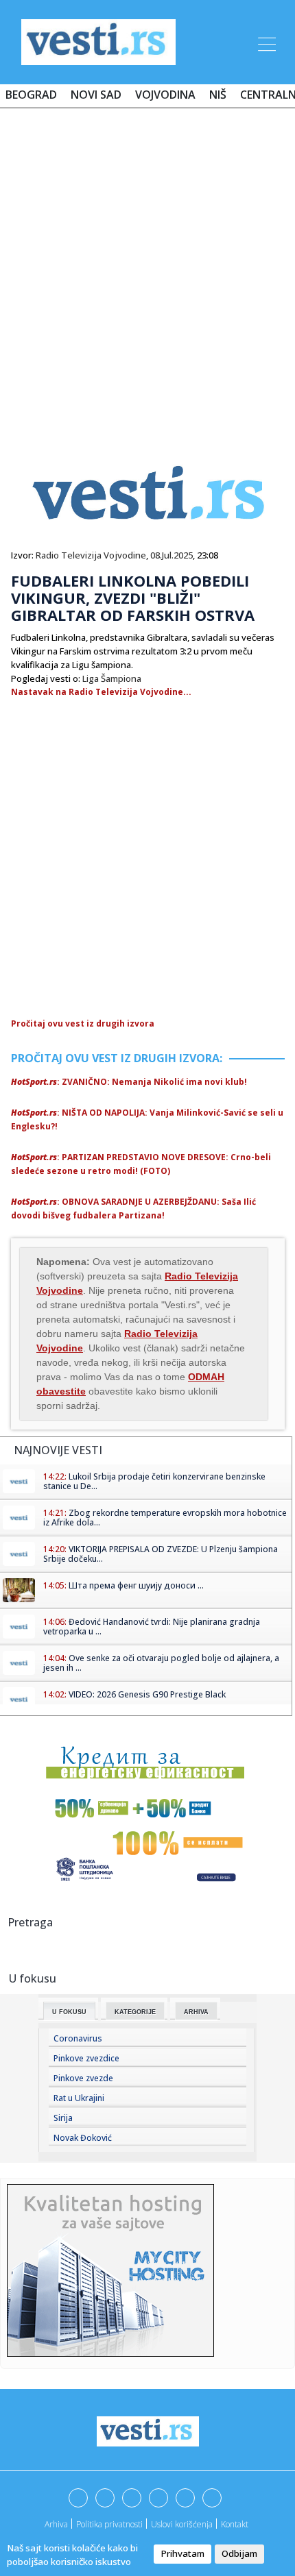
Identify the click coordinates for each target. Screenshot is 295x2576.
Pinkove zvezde (83, 2078)
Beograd (31, 95)
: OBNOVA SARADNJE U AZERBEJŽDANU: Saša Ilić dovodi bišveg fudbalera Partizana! (133, 1209)
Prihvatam (182, 2553)
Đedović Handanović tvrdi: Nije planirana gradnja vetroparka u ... (152, 1627)
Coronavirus (78, 2038)
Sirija (63, 2118)
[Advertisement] (147, 272)
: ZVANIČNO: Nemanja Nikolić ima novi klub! (129, 1082)
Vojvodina (165, 95)
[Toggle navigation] (265, 42)
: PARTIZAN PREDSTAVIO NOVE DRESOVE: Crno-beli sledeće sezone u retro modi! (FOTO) (141, 1164)
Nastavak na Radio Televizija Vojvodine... (101, 692)
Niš (218, 95)
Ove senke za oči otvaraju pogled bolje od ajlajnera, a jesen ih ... (161, 1663)
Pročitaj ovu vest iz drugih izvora (83, 1023)
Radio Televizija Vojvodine (91, 555)
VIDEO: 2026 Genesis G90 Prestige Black (147, 1694)
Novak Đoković (83, 2138)
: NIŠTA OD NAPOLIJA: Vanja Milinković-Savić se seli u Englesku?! (147, 1119)
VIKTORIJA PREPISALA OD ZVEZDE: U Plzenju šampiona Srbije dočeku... (161, 1554)
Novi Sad (96, 95)
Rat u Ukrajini (79, 2098)
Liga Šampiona (112, 678)
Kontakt (235, 2524)
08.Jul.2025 (172, 555)
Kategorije (135, 2012)
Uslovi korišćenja (182, 2524)
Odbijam (239, 2553)
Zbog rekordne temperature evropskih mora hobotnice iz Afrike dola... (165, 1518)
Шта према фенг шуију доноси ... (136, 1585)
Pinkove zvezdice (86, 2058)
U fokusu (69, 2012)
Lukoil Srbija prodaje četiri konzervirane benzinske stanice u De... (154, 1481)
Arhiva (196, 2012)
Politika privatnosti (109, 2524)
